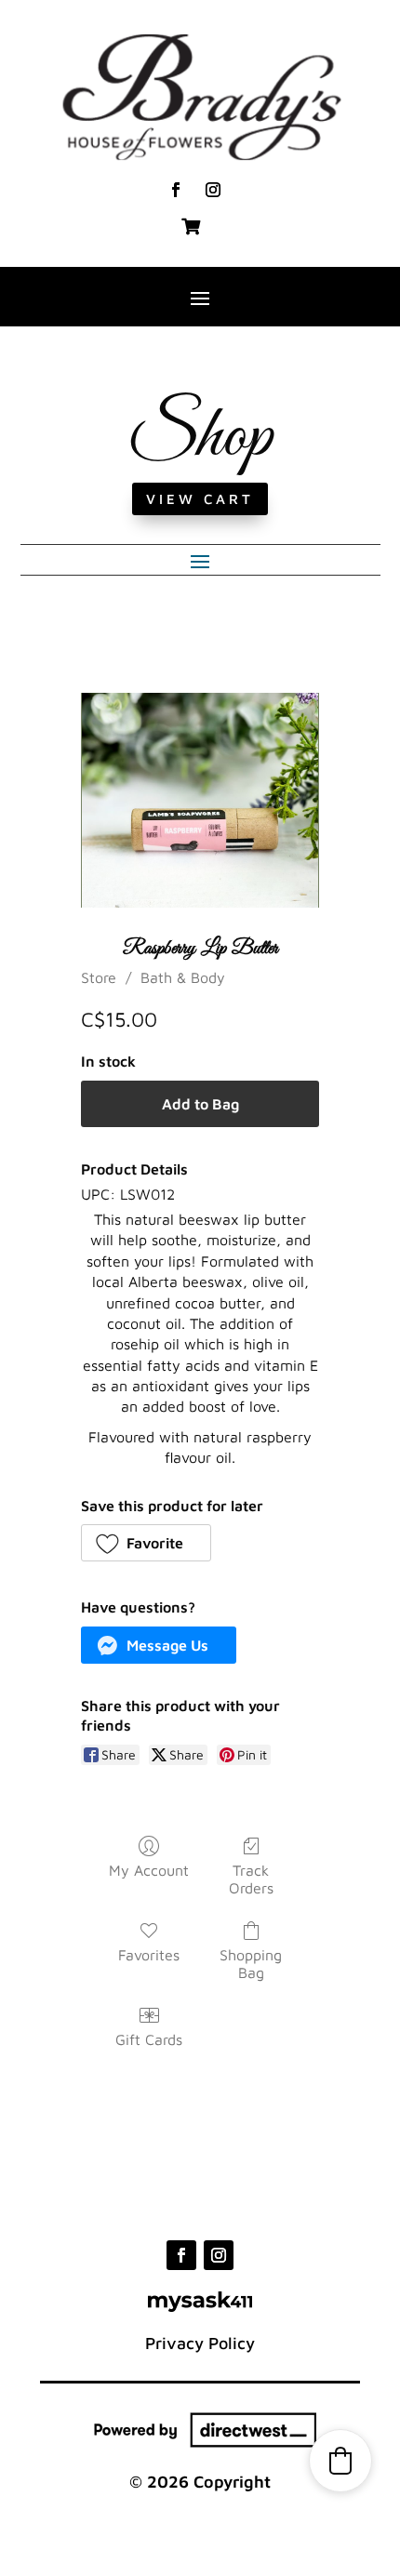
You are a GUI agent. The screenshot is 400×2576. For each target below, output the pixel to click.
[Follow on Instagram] (213, 190)
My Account (149, 1870)
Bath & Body (183, 977)
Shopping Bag (251, 1964)
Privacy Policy (200, 2343)
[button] (146, 1543)
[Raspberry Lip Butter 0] (200, 801)
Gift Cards (149, 2039)
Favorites (149, 1955)
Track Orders (251, 1879)
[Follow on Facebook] (176, 190)
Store (99, 977)
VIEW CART (200, 499)
